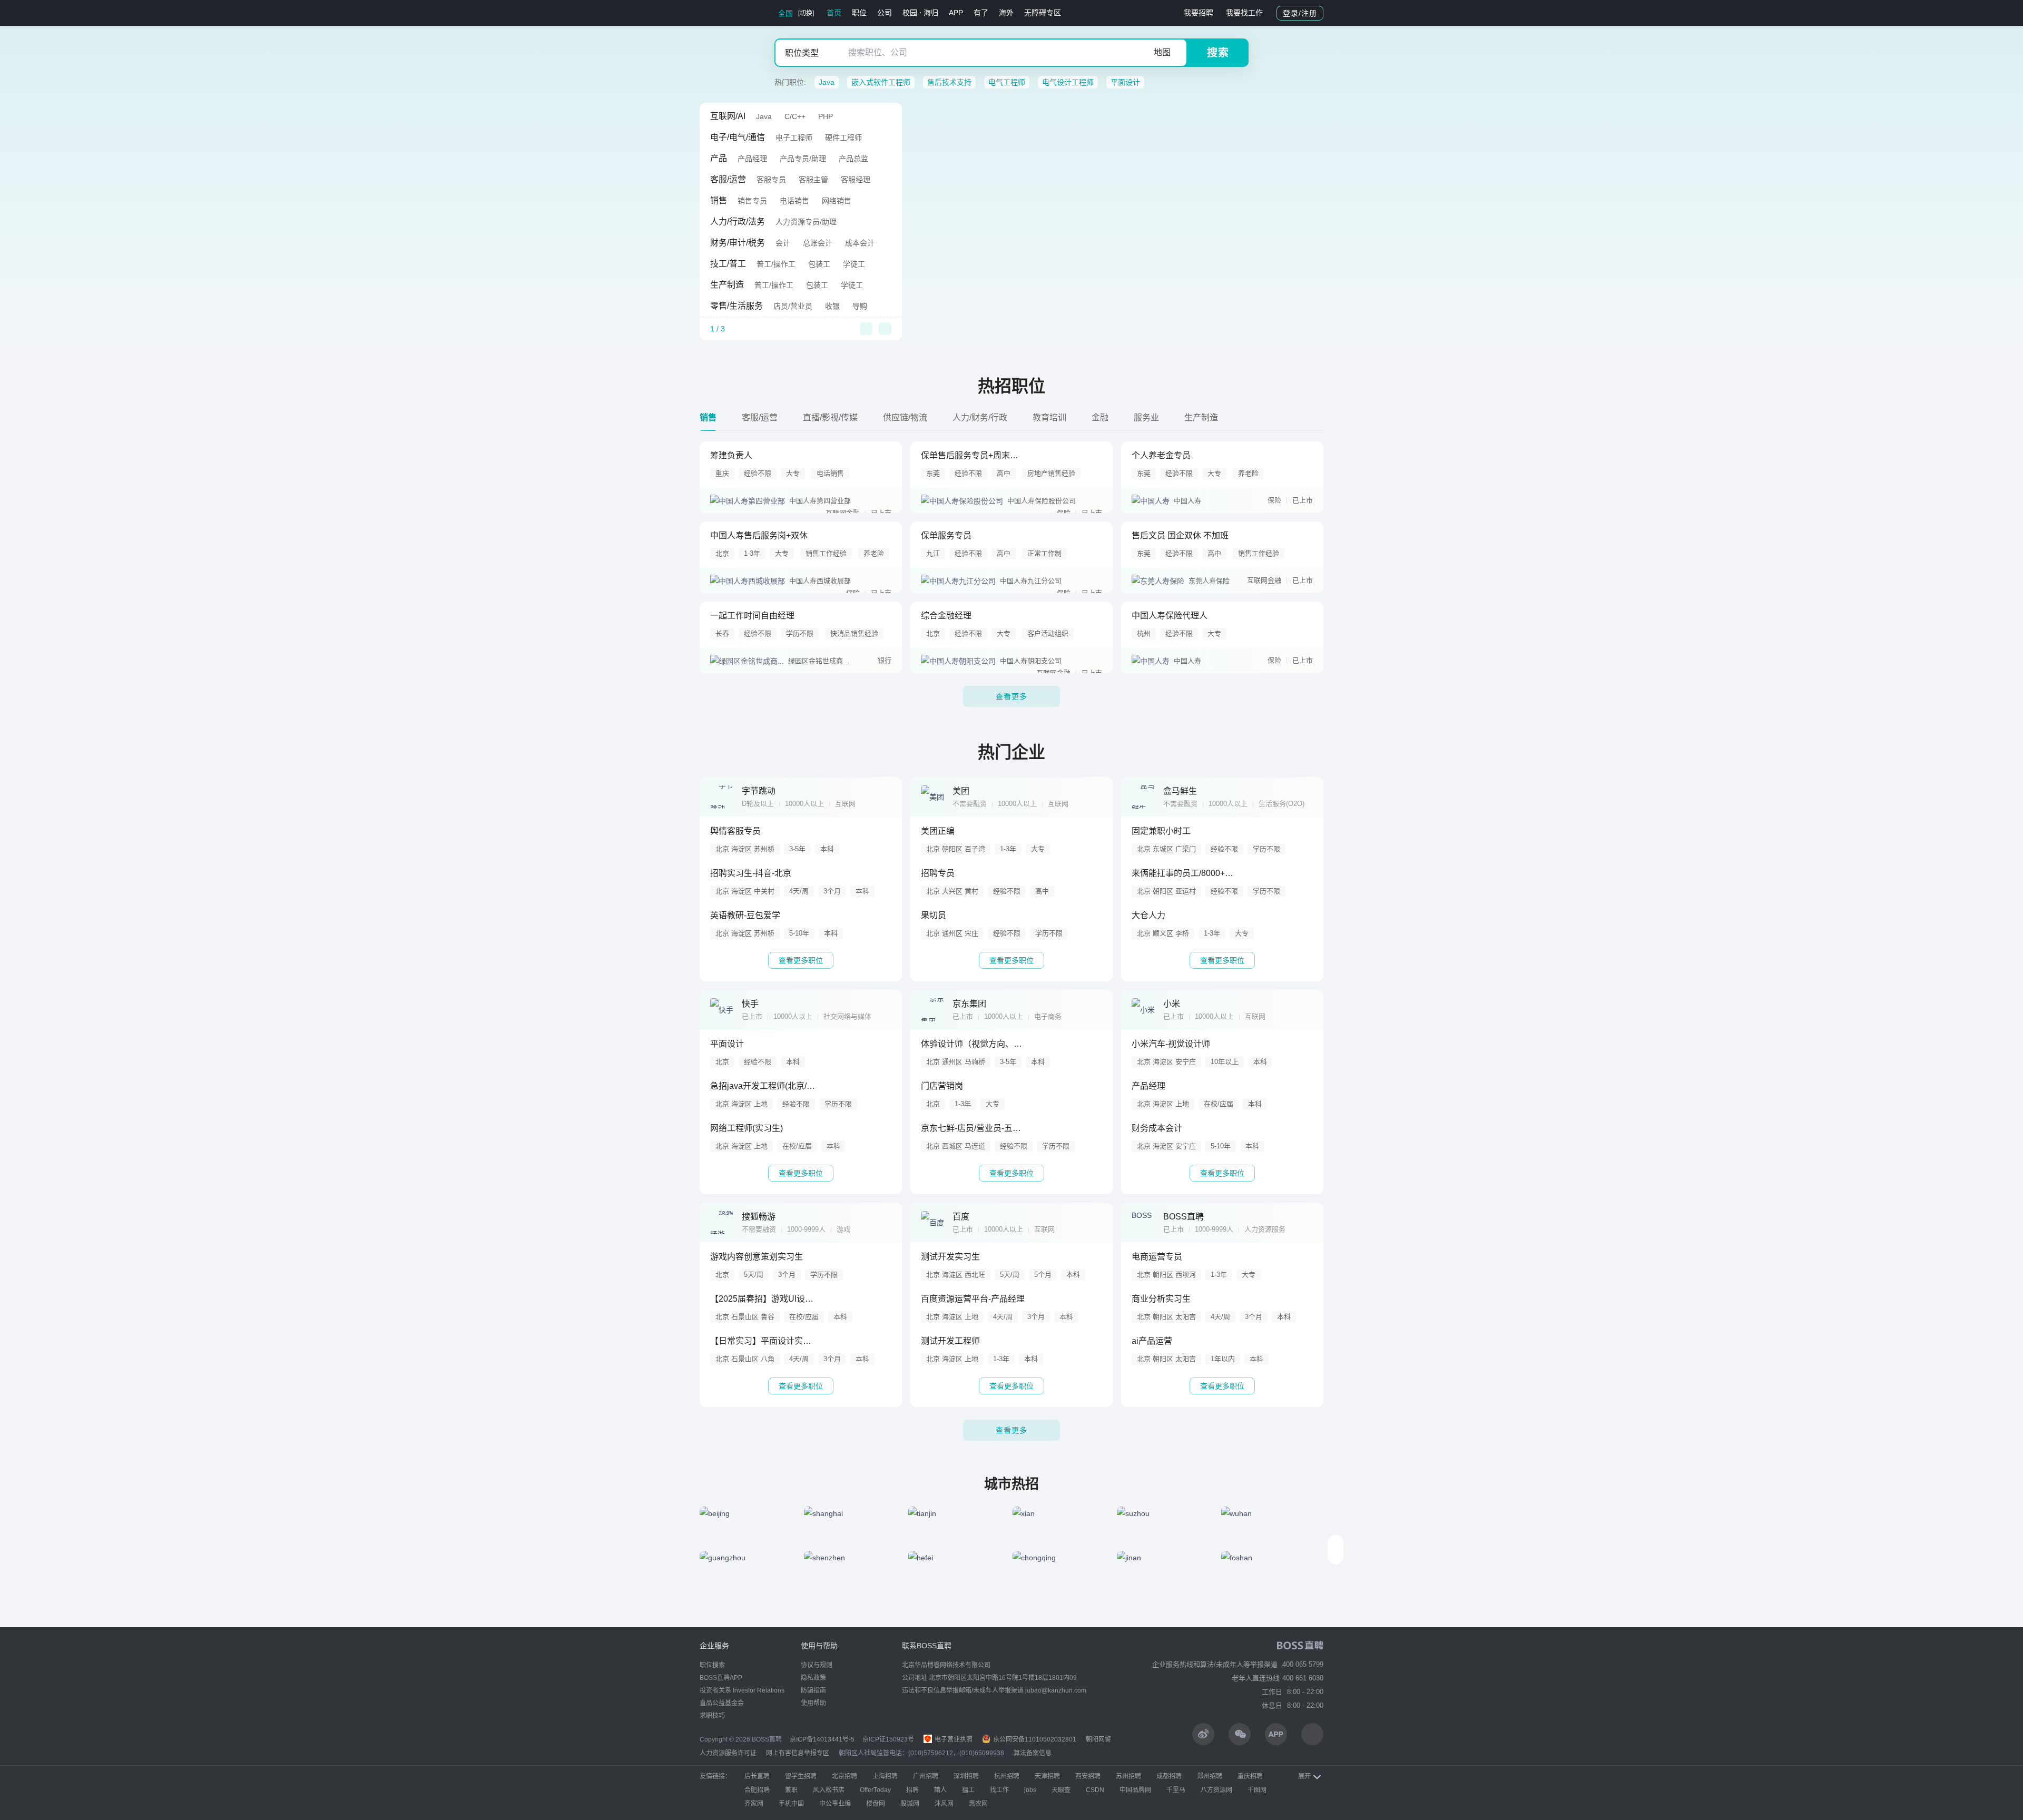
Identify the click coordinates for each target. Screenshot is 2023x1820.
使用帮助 (813, 1703)
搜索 (1218, 53)
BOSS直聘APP (721, 1678)
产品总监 (853, 159)
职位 (859, 13)
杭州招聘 (1007, 1776)
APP (956, 13)
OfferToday (875, 1790)
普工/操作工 (776, 264)
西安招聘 (1088, 1776)
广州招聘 (926, 1776)
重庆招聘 (1250, 1776)
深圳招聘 (966, 1776)
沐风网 (944, 1804)
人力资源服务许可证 (728, 1753)
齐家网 (754, 1804)
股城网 (910, 1804)
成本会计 (860, 243)
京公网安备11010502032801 (1034, 1739)
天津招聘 (1047, 1776)
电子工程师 (794, 137)
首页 (834, 13)
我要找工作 (1244, 13)
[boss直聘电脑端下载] (1312, 1734)
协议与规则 (817, 1665)
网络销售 (837, 201)
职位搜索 (712, 1665)
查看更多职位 (801, 960)
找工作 (999, 1790)
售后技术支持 (949, 82)
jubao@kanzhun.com (1056, 1690)
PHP (826, 116)
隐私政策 (813, 1678)
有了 (981, 13)
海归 (931, 13)
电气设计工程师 (1068, 82)
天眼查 (1061, 1790)
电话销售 (794, 201)
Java (827, 82)
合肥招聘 (757, 1790)
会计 (783, 243)
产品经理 (752, 159)
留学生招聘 (801, 1776)
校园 (910, 13)
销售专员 (752, 201)
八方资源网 (1216, 1790)
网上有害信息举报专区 (798, 1753)
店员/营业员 (793, 306)
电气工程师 (1007, 82)
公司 (885, 13)
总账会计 (818, 243)
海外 (1006, 13)
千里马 (1176, 1790)
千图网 (1257, 1790)
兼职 (791, 1790)
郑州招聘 (1210, 1776)
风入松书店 (829, 1790)
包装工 (819, 264)
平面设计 (1125, 82)
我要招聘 (1199, 13)
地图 (1162, 52)
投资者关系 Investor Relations (742, 1690)
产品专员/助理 (803, 159)
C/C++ (795, 116)
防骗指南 (813, 1690)
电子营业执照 (953, 1739)
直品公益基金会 (722, 1703)
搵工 (968, 1790)
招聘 (912, 1790)
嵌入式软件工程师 (881, 82)
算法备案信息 (1033, 1753)
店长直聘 (757, 1776)
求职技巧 (712, 1716)
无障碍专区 (1043, 13)
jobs (1030, 1790)
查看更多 (1011, 696)
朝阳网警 (1098, 1739)
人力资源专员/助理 (806, 222)
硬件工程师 (843, 137)
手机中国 (791, 1804)
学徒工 (854, 264)
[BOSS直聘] (727, 13)
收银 (832, 306)
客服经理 (856, 180)
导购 (860, 306)
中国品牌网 (1135, 1790)
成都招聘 (1169, 1776)
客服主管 (813, 180)
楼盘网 (876, 1804)
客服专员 (771, 180)
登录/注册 (1300, 13)
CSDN (1095, 1790)
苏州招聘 (1128, 1776)
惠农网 (978, 1804)
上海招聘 (885, 1776)
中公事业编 (835, 1804)
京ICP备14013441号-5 (822, 1739)
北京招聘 (844, 1776)
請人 (940, 1790)
